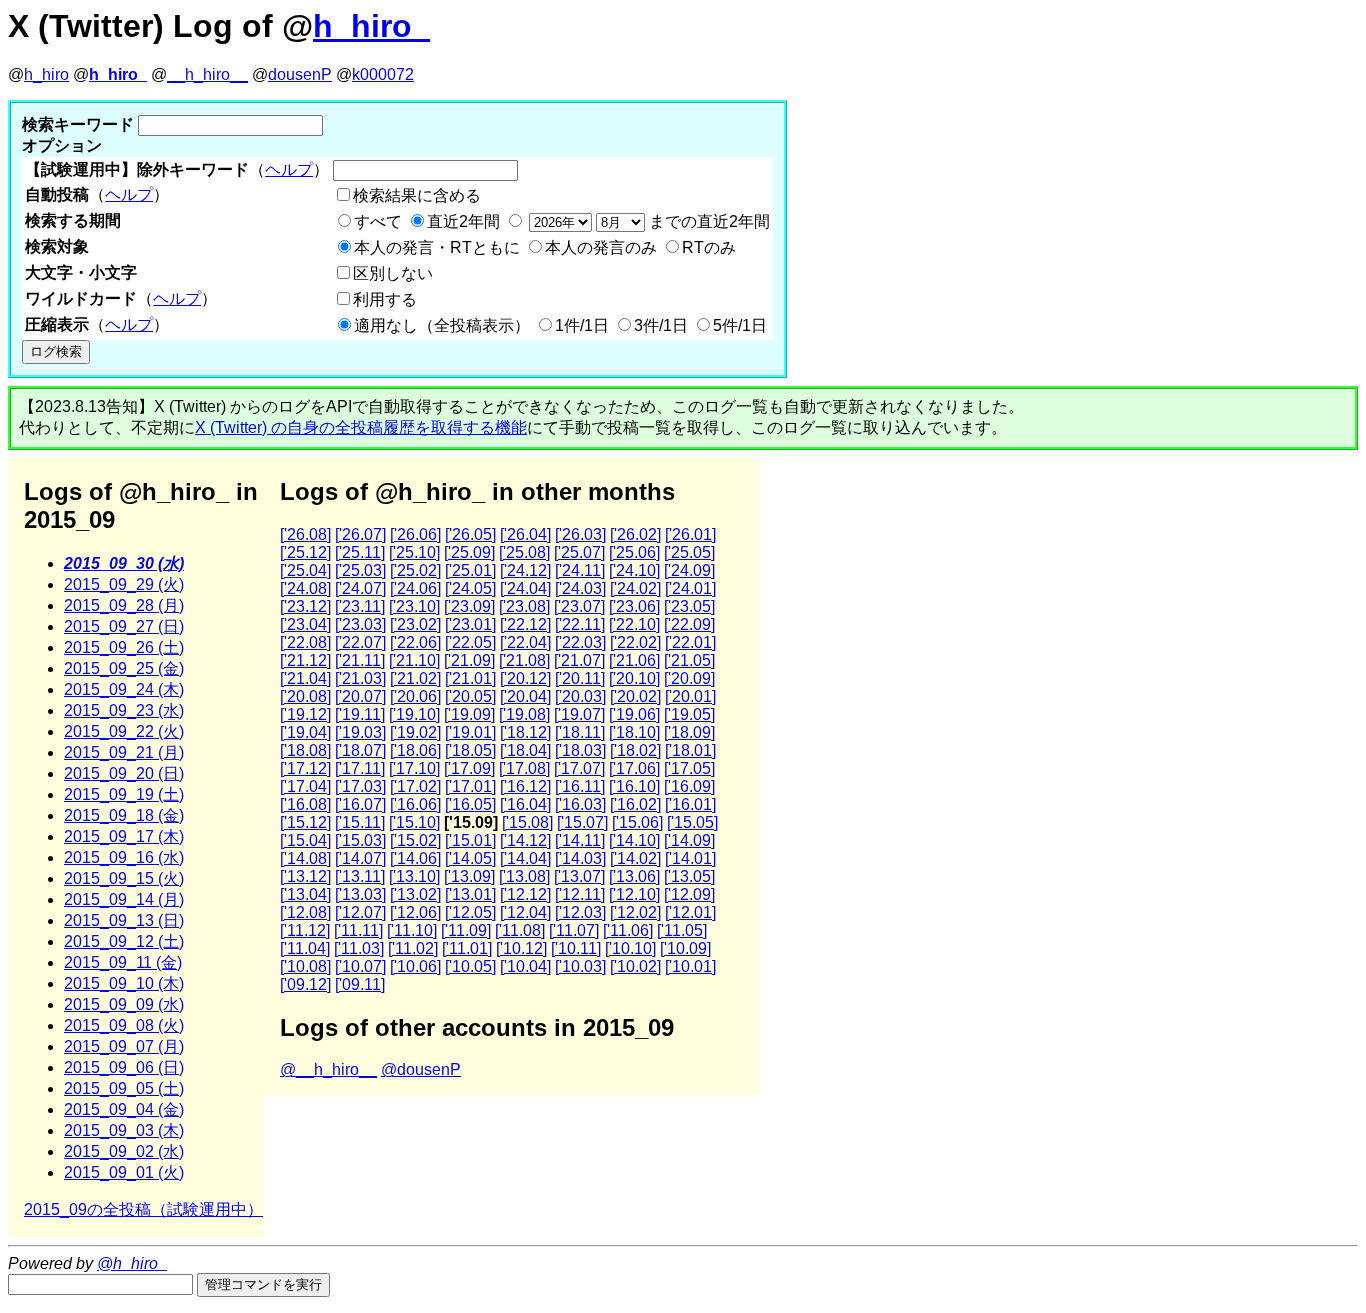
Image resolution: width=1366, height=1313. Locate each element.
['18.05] (470, 750)
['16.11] (580, 786)
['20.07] (360, 696)
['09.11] (360, 984)
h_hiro (46, 74)
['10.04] (525, 966)
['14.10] (634, 840)
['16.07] (360, 804)
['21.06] (634, 660)
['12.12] (525, 894)
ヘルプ (289, 169)
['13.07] (579, 876)
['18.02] (635, 750)
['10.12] (521, 948)
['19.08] (524, 714)
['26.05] (470, 534)
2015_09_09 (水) (124, 1004)
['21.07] (579, 660)
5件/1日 (740, 325)
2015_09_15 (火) (124, 878)
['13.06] (634, 876)
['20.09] (689, 678)
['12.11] (580, 894)
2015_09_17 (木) (124, 836)
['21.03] (360, 678)
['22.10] (634, 624)
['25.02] (415, 570)
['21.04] (305, 678)
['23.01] (470, 624)
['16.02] (635, 804)
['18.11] (580, 732)
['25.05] (689, 552)
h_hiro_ (371, 26)
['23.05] (689, 606)
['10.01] (690, 966)
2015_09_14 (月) (124, 899)
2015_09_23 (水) (124, 710)
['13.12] (305, 876)
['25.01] (470, 570)
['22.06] (415, 642)
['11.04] (305, 948)
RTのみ (709, 247)
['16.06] (415, 804)
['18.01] (690, 750)
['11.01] (467, 948)
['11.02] (413, 948)
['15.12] (305, 822)
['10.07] (360, 966)
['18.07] (360, 750)
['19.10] (414, 714)
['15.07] (582, 822)
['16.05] (470, 804)
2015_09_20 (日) (124, 773)
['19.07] (579, 714)
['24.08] (305, 588)
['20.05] (470, 696)
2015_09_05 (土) (124, 1088)
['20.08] (305, 696)
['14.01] (690, 858)
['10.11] (576, 948)
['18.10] (634, 732)
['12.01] (690, 912)
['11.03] (359, 948)
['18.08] (305, 750)
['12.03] (580, 912)
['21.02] (415, 678)
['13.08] (524, 876)
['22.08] (305, 642)
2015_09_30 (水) (124, 563)
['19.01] (470, 732)
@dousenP (421, 1069)
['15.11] (360, 822)
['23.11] (360, 606)
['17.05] (689, 768)
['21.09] (469, 660)
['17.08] (524, 768)
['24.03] (580, 588)
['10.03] (580, 966)
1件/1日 (582, 325)
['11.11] (358, 930)
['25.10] (414, 552)
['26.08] (305, 534)
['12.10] (634, 894)
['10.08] (305, 966)
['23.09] (469, 606)
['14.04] (525, 858)
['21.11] (360, 660)
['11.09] (466, 930)
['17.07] (579, 768)
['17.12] (305, 768)
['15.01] (470, 840)
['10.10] (630, 948)
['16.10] (634, 786)
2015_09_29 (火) (124, 584)
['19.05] (689, 714)
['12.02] (635, 912)
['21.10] (414, 660)
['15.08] (527, 822)
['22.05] (470, 642)
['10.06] (415, 966)
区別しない (393, 273)
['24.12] (525, 570)
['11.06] (628, 930)
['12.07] (360, 912)
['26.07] (360, 534)
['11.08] (520, 930)
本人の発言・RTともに (437, 247)
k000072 (383, 74)
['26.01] (690, 534)
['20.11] (580, 678)
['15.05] (692, 822)
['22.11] (580, 624)
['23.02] (415, 624)
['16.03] (580, 804)
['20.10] (634, 678)
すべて (378, 221)
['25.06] (634, 552)
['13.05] (689, 876)
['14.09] (689, 840)
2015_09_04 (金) (124, 1109)
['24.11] (580, 570)
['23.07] (579, 606)
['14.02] (635, 858)
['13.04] (305, 894)
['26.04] (525, 534)
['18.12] (525, 732)
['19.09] (469, 714)
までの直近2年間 (707, 221)
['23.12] (305, 606)
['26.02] (635, 534)
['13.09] (469, 876)
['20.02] (635, 696)
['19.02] (415, 732)
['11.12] (305, 930)
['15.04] (305, 840)
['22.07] (360, 642)
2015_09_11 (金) (123, 962)
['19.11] (360, 714)
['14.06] (415, 858)
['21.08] (524, 660)
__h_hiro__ (207, 74)
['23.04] (305, 624)
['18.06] (415, 750)
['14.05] (470, 858)
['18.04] (525, 750)
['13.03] (360, 894)
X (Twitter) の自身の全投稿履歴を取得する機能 (361, 427)
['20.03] (580, 696)
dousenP (300, 74)
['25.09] (469, 552)
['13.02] (415, 894)
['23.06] (634, 606)
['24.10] (634, 570)
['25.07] (579, 552)
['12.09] (689, 894)
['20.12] (525, 678)
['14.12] (525, 840)
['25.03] (360, 570)
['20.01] (690, 696)
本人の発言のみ (601, 247)
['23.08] (524, 606)
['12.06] (415, 912)
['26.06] (415, 534)
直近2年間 (463, 221)
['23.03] (360, 624)
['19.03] (360, 732)
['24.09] (689, 570)
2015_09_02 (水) (124, 1151)
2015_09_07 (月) (124, 1046)
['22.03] (580, 642)
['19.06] (634, 714)
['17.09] (469, 768)
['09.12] (305, 984)
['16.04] (525, 804)
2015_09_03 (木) (124, 1130)
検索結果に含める (417, 195)
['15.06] (637, 822)
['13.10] (414, 876)
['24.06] (415, 588)
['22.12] (525, 624)
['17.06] (634, 768)
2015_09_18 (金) (124, 815)
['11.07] (574, 930)
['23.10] (414, 606)
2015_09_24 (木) (124, 689)
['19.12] (305, 714)
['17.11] (360, 768)
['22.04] (525, 642)
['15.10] (414, 822)
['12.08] (305, 912)
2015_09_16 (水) (124, 857)
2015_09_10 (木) (124, 983)
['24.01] (690, 588)
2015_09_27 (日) (124, 626)
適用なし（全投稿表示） (442, 325)
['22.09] (689, 624)
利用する (385, 299)
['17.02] (415, 786)
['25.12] (305, 552)
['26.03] (580, 534)
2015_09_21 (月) (124, 752)
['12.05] (470, 912)
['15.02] (415, 840)
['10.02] (635, 966)
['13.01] (470, 894)
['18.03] (580, 750)
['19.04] (305, 732)
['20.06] (415, 696)
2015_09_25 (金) (124, 668)
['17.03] (360, 786)
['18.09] (689, 732)
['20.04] (525, 696)
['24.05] (470, 588)
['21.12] (305, 660)
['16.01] (690, 804)
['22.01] (690, 642)
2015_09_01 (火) (124, 1172)
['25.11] (360, 552)
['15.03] (360, 840)
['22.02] (635, 642)
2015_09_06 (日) (124, 1067)
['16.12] (525, 786)
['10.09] (685, 948)
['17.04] (305, 786)
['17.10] (414, 768)
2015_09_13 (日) (124, 920)
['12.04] (525, 912)
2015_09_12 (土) (124, 941)
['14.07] (360, 858)
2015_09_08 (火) (124, 1025)
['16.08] (305, 804)
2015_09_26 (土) (124, 647)
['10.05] (470, 966)
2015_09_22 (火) (124, 731)
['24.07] (360, 588)
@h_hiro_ (132, 1263)
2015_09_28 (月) (124, 605)
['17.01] (470, 786)
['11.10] (412, 930)
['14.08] (305, 858)
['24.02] (635, 588)
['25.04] (305, 570)
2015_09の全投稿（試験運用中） (143, 1209)
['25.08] (524, 552)
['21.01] (470, 678)
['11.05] (682, 930)
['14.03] (580, 858)
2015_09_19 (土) (124, 794)
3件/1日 (661, 325)
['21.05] (689, 660)
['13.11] (360, 876)
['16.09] (689, 786)
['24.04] (525, 588)
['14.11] (580, 840)
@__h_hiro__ (328, 1069)
